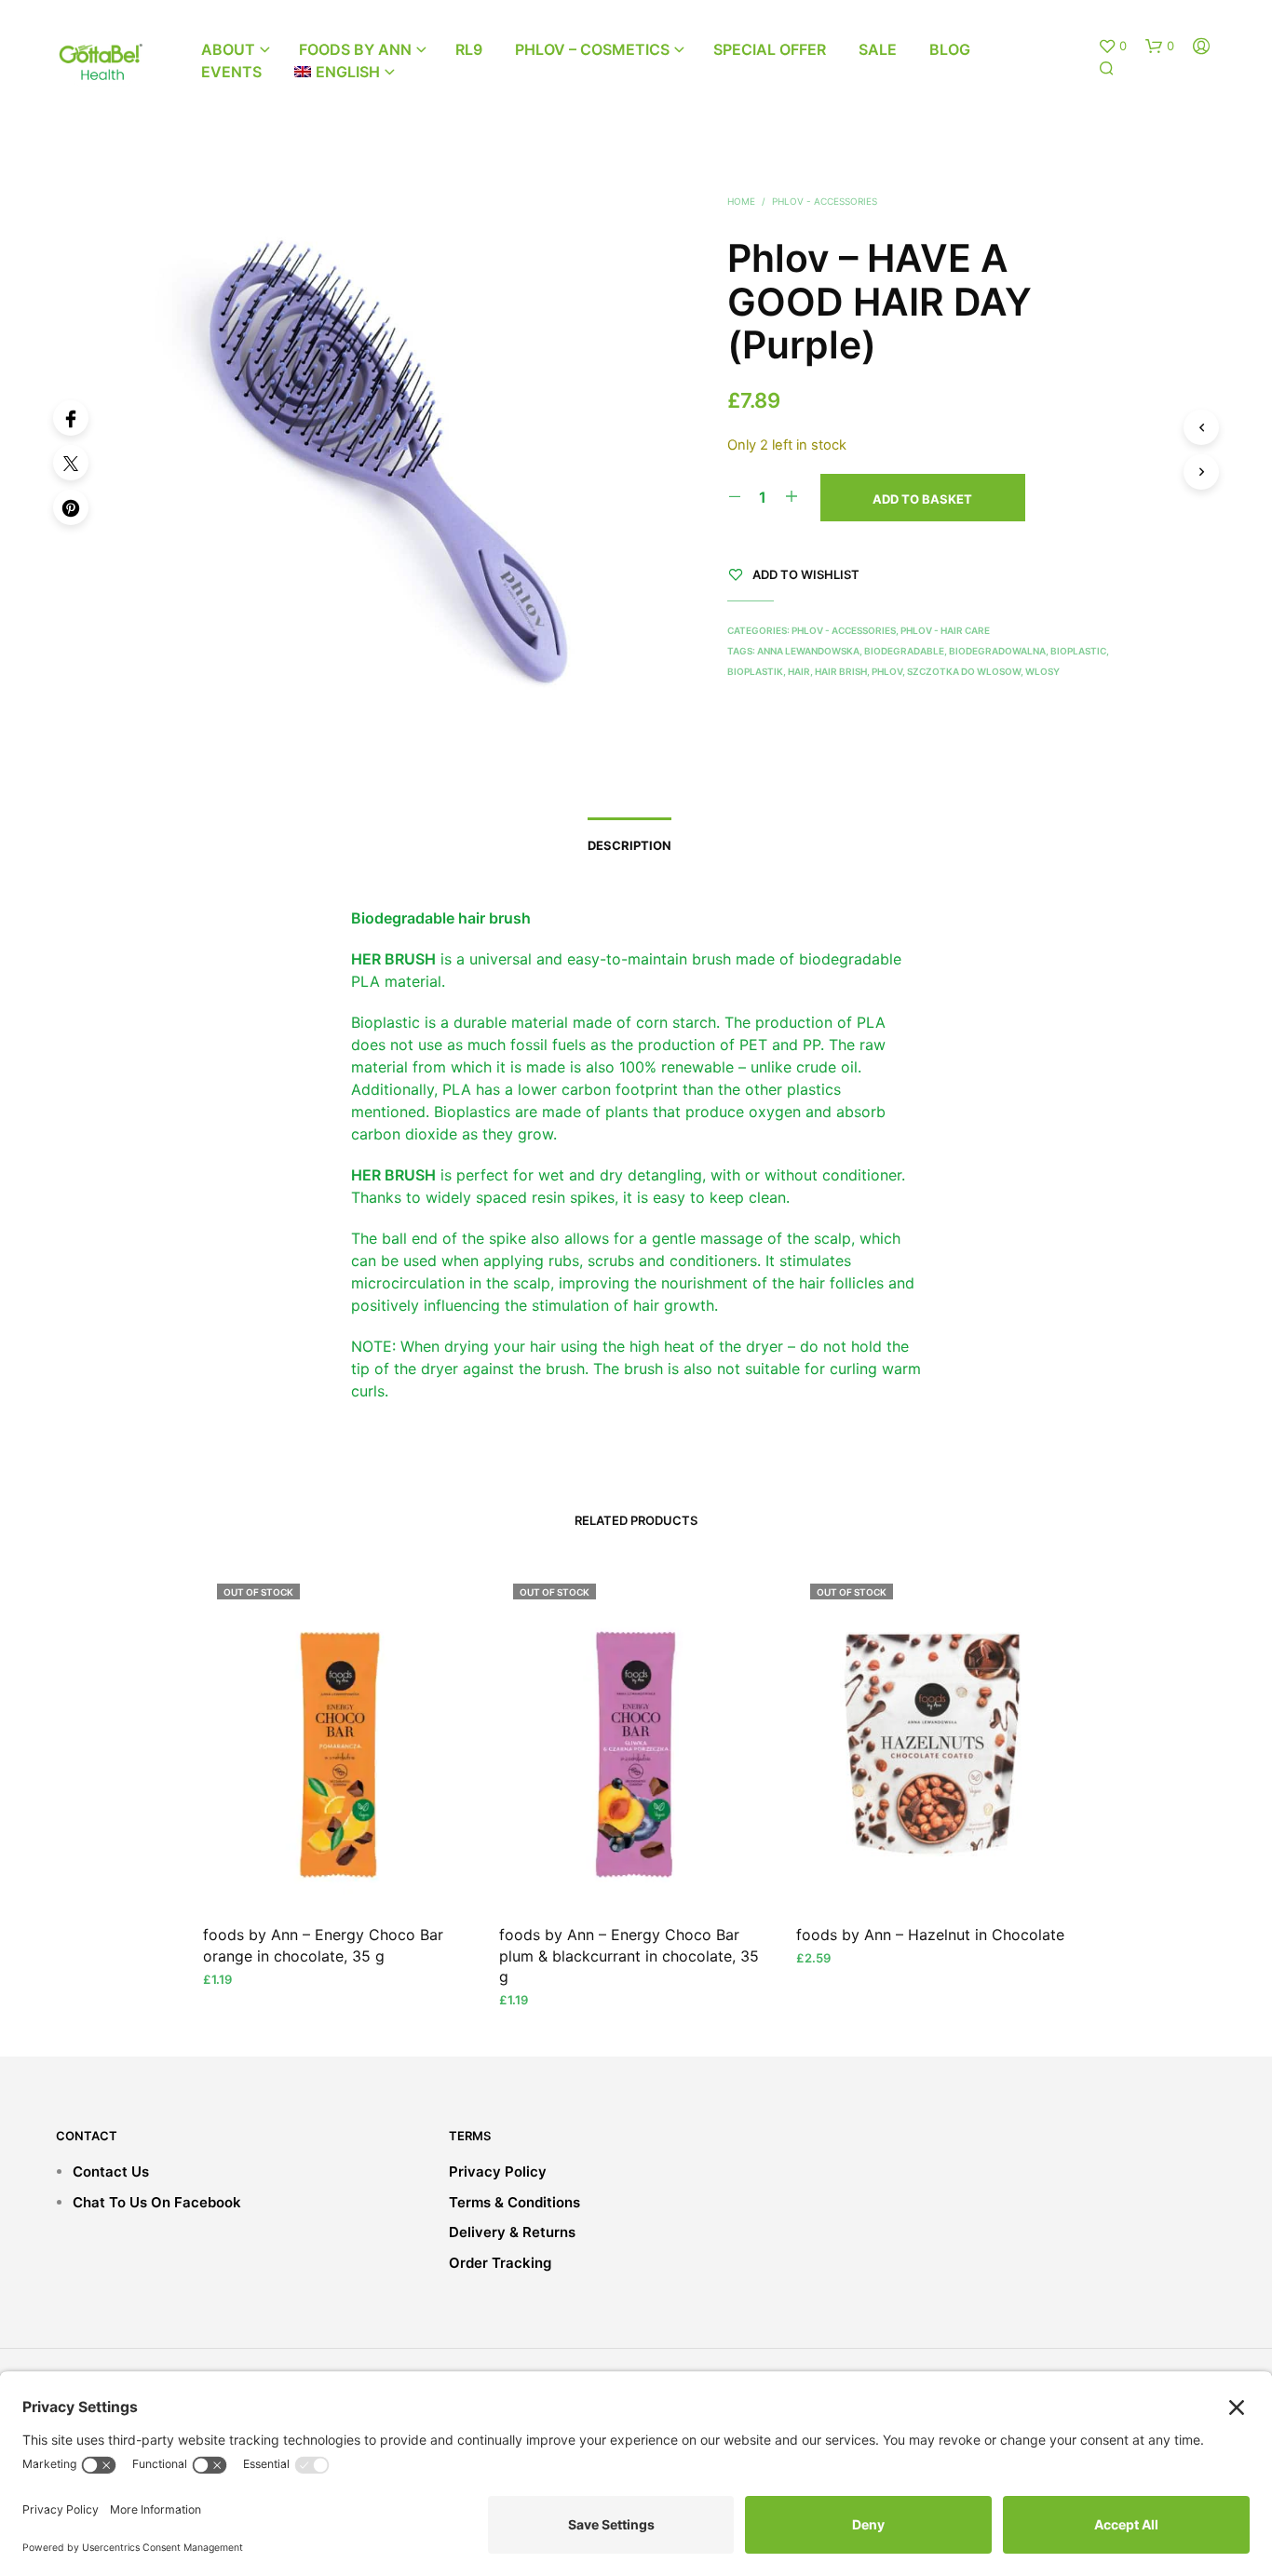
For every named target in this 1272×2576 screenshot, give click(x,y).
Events (231, 72)
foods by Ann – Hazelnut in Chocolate (930, 1935)
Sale (878, 49)
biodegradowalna (997, 651)
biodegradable (904, 651)
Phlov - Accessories (825, 201)
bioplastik (755, 671)
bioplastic (1078, 651)
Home (741, 201)
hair (799, 671)
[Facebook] (71, 418)
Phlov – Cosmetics (592, 49)
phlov (887, 671)
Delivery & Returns (512, 2232)
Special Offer (770, 49)
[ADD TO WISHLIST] (340, 1874)
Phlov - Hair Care (945, 630)
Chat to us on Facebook (157, 2202)
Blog (950, 49)
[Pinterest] (71, 507)
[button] (1112, 47)
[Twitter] (71, 463)
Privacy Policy (498, 2171)
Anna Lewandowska (808, 651)
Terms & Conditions (514, 2202)
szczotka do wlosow (964, 671)
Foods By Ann (355, 49)
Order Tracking (500, 2263)
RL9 (469, 49)
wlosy (1042, 671)
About (228, 49)
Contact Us (111, 2171)
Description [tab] (629, 845)
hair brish (841, 671)
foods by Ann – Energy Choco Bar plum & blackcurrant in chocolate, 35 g (629, 1956)
